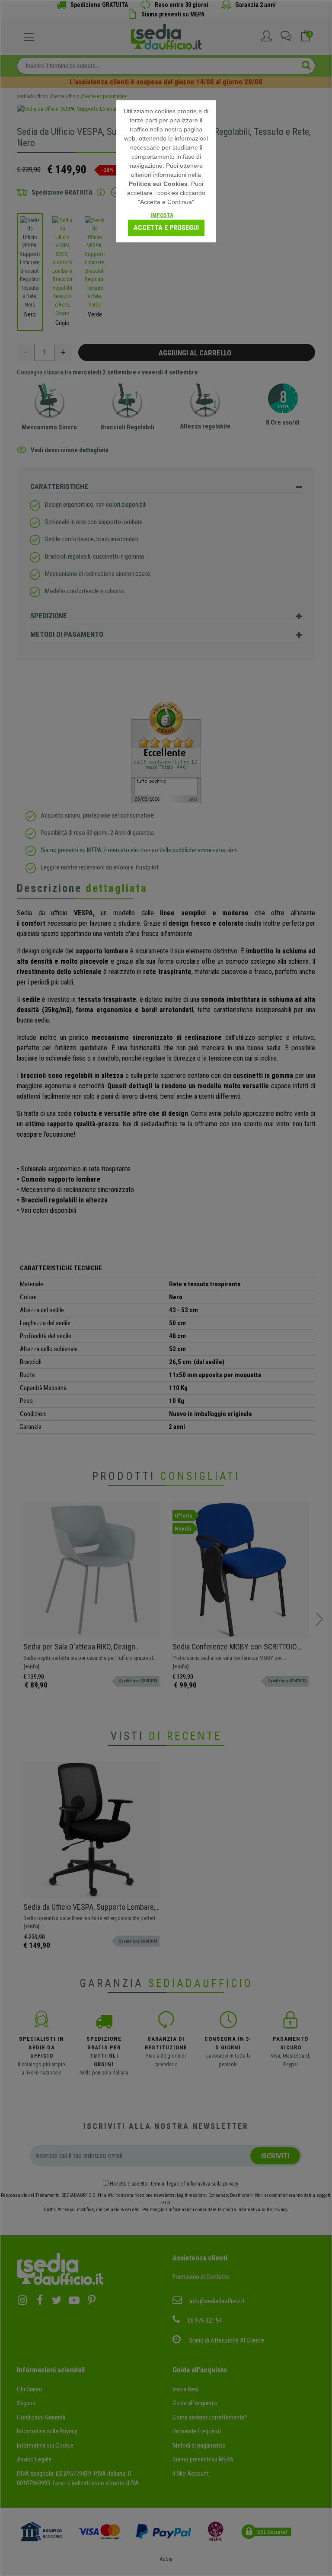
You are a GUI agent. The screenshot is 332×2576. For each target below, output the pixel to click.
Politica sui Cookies (158, 184)
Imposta (162, 215)
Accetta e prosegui (166, 228)
